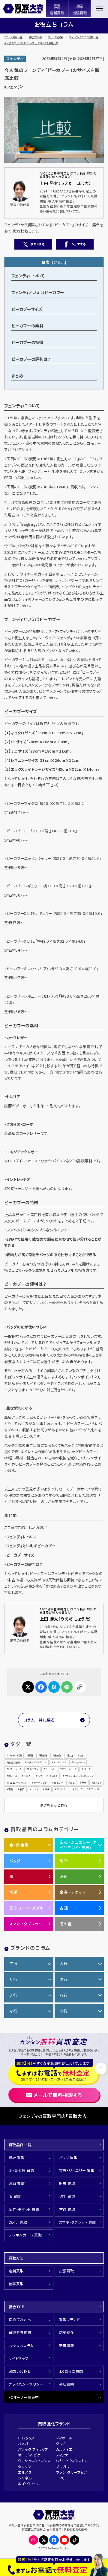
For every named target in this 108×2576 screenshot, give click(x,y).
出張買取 (67, 2271)
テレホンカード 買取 (25, 2235)
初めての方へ (20, 2319)
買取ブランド (35, 37)
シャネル (25, 2478)
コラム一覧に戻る (39, 1720)
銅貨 (31, 1755)
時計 (64, 1876)
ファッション (79, 1762)
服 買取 (15, 2196)
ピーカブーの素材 (27, 325)
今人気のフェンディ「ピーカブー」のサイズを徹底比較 (31, 43)
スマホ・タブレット (25, 1924)
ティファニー (66, 2455)
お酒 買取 (17, 2183)
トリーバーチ (15, 1769)
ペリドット (50, 1769)
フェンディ (15, 59)
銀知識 (43, 1755)
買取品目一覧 (20, 2145)
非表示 (59, 262)
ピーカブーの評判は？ (31, 359)
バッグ (15, 1861)
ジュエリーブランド (18, 1783)
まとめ (17, 376)
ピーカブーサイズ (27, 309)
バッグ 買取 (68, 2157)
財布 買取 (67, 2183)
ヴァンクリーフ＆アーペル (87, 1789)
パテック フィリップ (33, 2449)
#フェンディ (14, 87)
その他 (66, 1924)
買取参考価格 (20, 2332)
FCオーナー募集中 (24, 2397)
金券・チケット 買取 (24, 2209)
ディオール (64, 2438)
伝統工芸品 (14, 1762)
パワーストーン (69, 1769)
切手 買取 (67, 2196)
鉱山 (70, 1755)
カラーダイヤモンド (36, 1762)
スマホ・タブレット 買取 (78, 2222)
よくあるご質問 (71, 2371)
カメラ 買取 (18, 2222)
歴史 (84, 1783)
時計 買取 (17, 2157)
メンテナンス (60, 1762)
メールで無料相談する (58, 2095)
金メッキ (97, 1783)
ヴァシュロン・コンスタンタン (79, 1776)
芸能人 (27, 1776)
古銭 (64, 1908)
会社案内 (67, 2384)
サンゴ (34, 1789)
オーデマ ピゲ (29, 2455)
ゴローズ (12, 1776)
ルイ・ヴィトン (29, 2483)
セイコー (58, 1783)
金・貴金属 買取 (22, 2170)
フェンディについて (28, 276)
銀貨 (10, 1789)
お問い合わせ (20, 2371)
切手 (14, 1892)
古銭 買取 (67, 2209)
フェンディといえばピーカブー (38, 292)
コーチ (87, 1769)
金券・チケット (73, 1892)
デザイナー (62, 1789)
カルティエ (64, 2449)
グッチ (61, 2443)
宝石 (72, 1783)
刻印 (82, 1755)
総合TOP (17, 2307)
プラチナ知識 (15, 1755)
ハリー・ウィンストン (48, 1776)
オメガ (23, 2443)
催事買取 (16, 2284)
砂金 (47, 1789)
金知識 (58, 1755)
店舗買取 (16, 2271)
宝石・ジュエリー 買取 (77, 2170)
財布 (64, 1861)
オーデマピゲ (40, 1783)
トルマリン (33, 1769)
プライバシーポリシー (26, 2384)
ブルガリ (63, 2466)
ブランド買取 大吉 (13, 37)
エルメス (25, 2472)
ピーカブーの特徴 (27, 342)
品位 (22, 1789)
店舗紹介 (67, 2332)
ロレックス (26, 2438)
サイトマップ (19, 2358)
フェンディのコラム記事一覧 (84, 37)
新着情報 (67, 2345)
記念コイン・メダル (27, 1908)
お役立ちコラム (21, 2345)
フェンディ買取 (55, 37)
